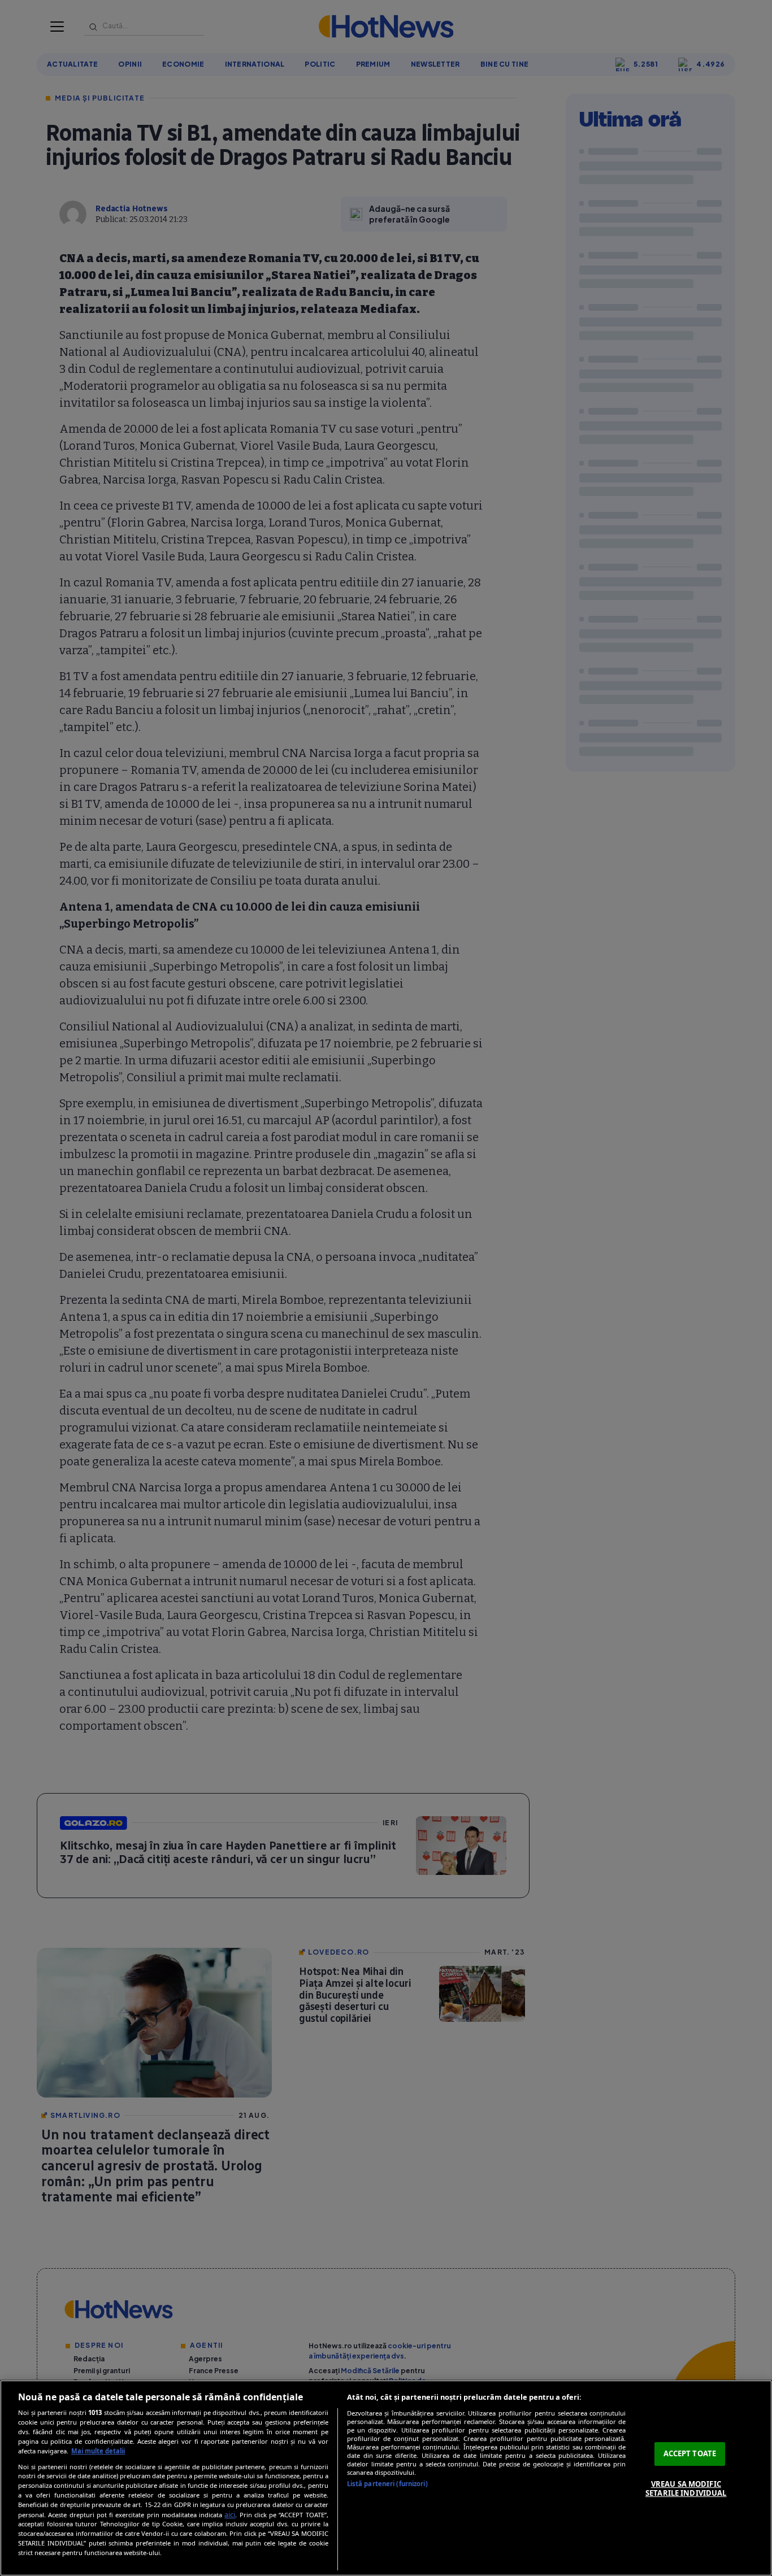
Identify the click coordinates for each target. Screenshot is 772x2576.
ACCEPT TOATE (690, 2453)
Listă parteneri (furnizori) (387, 2484)
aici (230, 2515)
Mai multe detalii (98, 2451)
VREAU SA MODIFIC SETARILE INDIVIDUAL (686, 2488)
